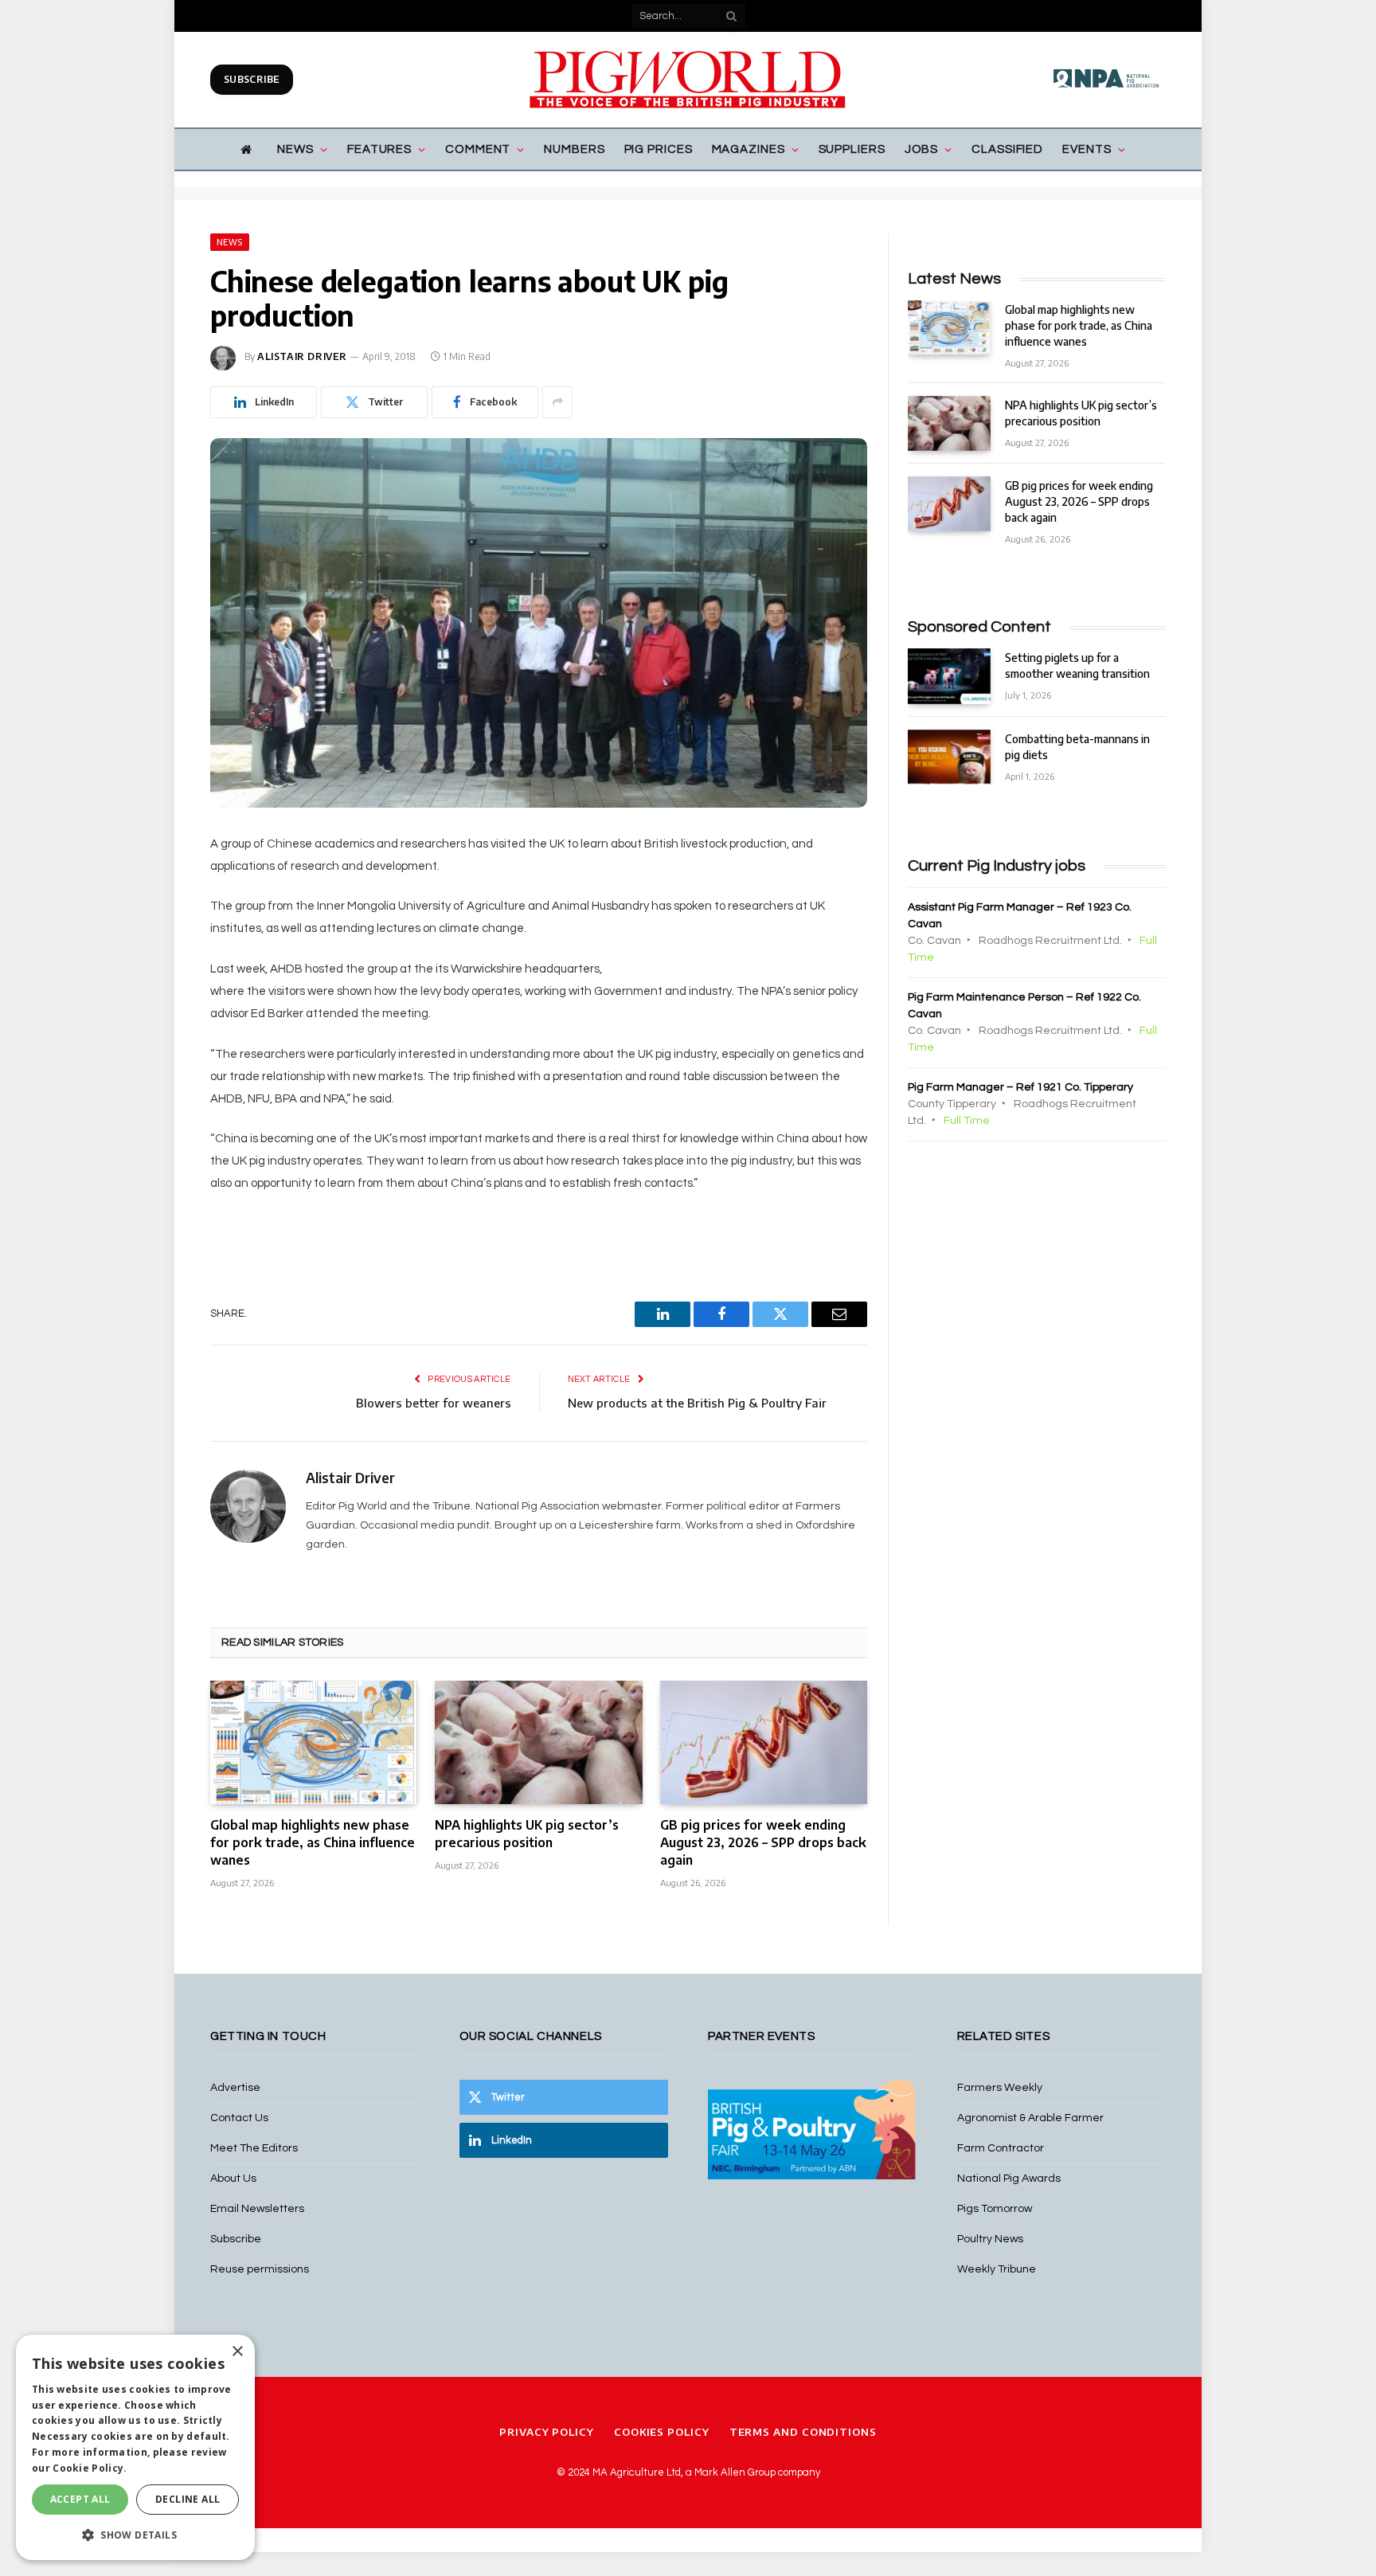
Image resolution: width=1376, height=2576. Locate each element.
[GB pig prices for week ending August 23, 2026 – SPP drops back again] (764, 1742)
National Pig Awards (1009, 2179)
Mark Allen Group (735, 2472)
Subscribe (252, 79)
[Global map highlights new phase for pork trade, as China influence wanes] (314, 1742)
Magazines (749, 149)
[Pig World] (688, 80)
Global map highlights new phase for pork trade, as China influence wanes (313, 1842)
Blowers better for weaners (434, 1403)
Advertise (235, 2088)
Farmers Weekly (1000, 2088)
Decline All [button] (188, 2499)
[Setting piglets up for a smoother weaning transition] (949, 676)
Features (379, 149)
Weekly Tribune (997, 2269)
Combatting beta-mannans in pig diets (1077, 747)
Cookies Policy (662, 2432)
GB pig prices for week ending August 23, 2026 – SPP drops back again (763, 1842)
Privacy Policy (547, 2432)
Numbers (574, 149)
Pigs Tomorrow (995, 2209)
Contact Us (239, 2118)
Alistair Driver (302, 356)
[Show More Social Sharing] (557, 402)
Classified (1007, 149)
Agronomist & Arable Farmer (1030, 2118)
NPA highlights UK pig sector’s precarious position (527, 1834)
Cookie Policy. (90, 2468)
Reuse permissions (260, 2269)
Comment (478, 149)
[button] (135, 2535)
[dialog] (135, 2447)
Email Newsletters (257, 2209)
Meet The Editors (254, 2148)
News (295, 149)
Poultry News (990, 2239)
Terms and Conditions (803, 2432)
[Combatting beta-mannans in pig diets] (949, 757)
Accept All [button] (80, 2499)
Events (1087, 149)
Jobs (922, 149)
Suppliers (852, 149)
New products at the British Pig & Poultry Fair (697, 1403)
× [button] (237, 2352)
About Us (233, 2179)
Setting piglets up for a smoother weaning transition (1077, 666)
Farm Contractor (1001, 2148)
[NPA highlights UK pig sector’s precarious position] (538, 1742)
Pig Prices (659, 149)
